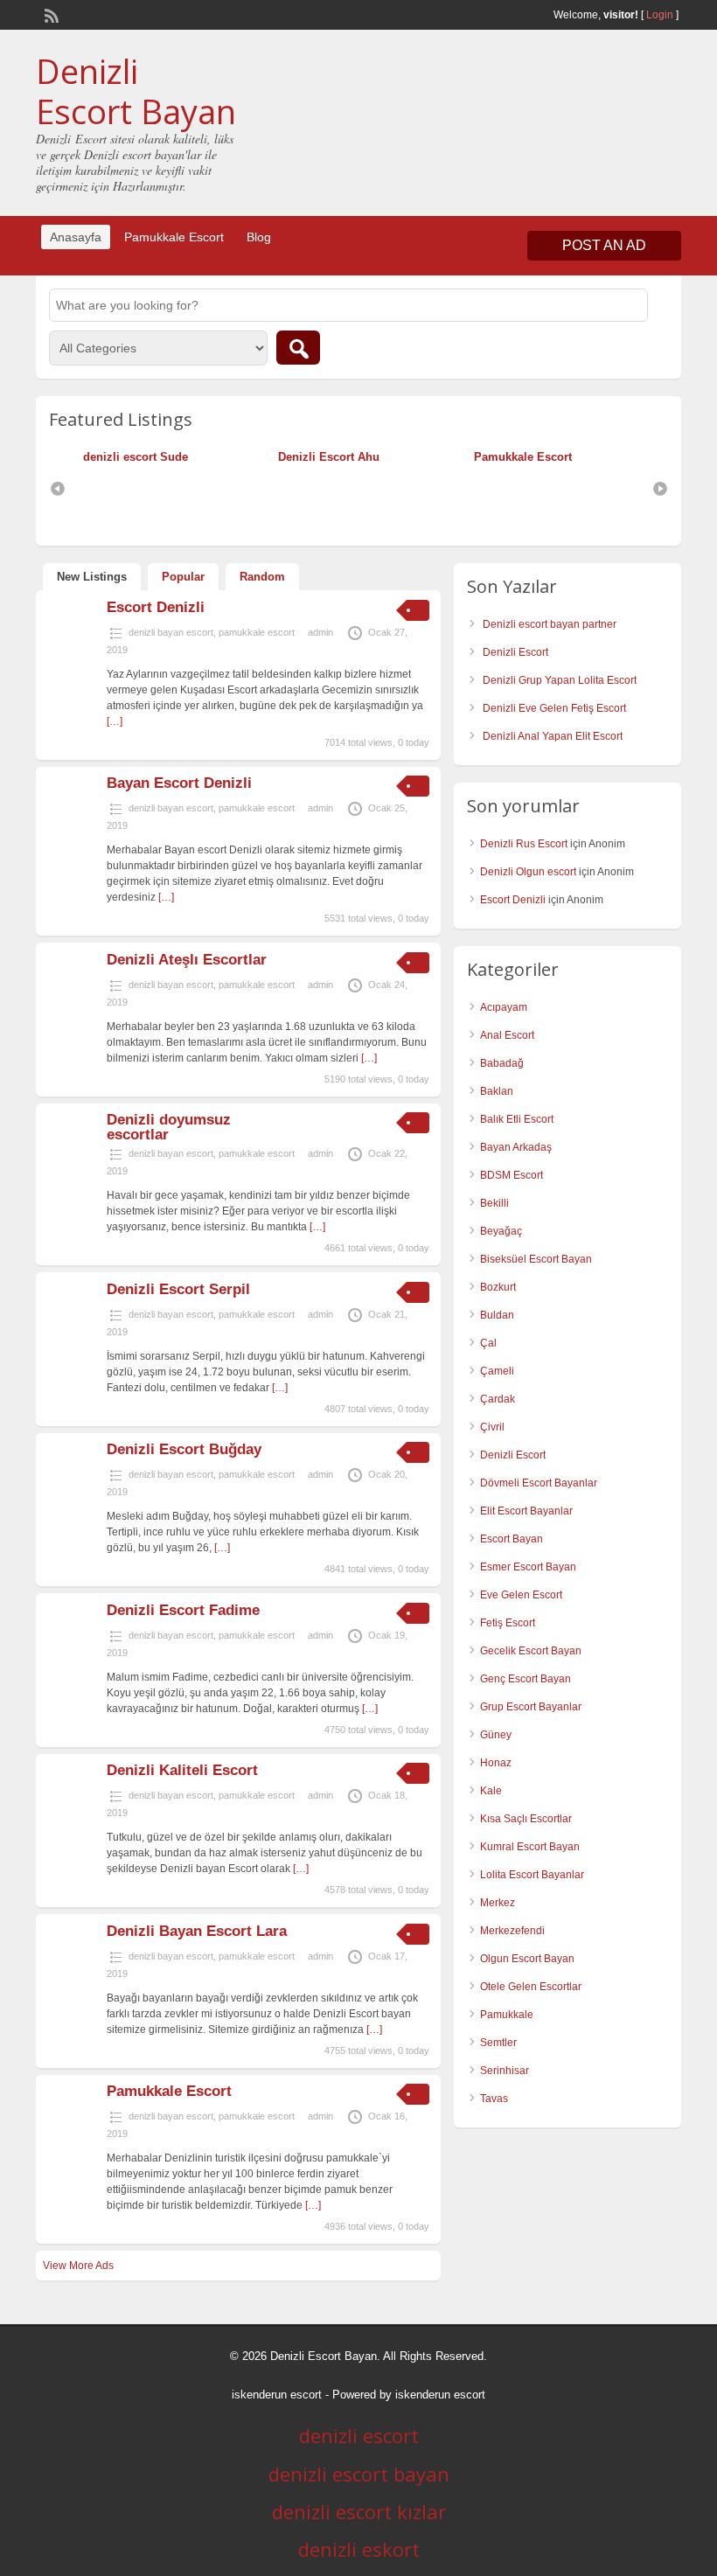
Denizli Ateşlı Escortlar (187, 960)
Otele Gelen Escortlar (531, 1987)
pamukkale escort (257, 632)
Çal (488, 1343)
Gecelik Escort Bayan (531, 1651)
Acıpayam (504, 1007)
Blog (259, 237)
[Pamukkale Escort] (470, 457)
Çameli (497, 1371)
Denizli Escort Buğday (184, 1449)
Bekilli (494, 1203)
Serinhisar (505, 2071)
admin (320, 632)
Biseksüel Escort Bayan (536, 1259)
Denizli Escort (515, 652)
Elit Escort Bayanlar (526, 1511)
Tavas (494, 2099)
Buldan (497, 1315)
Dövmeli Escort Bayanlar (539, 1483)
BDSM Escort (512, 1175)
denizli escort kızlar (359, 2511)
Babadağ (502, 1063)
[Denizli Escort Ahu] (274, 457)
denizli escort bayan (359, 2474)
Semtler (498, 2043)
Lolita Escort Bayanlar (532, 1875)
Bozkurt (498, 1287)
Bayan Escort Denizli (179, 783)
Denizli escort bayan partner (550, 624)
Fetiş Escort (508, 1623)
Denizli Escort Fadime (183, 1610)
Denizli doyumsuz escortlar (169, 1127)
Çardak (498, 1399)
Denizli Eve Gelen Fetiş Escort (554, 708)
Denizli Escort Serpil (178, 1289)
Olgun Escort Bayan (527, 1959)
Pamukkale (507, 2015)
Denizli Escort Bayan (136, 91)
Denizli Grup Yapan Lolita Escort (560, 680)
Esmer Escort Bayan (528, 1567)
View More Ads (78, 2266)
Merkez (498, 1903)
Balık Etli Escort (517, 1119)
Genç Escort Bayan (526, 1679)
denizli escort (359, 2435)
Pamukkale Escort (174, 237)
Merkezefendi (512, 1931)
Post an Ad (604, 245)
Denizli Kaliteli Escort (182, 1770)
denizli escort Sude (136, 457)
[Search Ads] (298, 348)
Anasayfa (76, 237)
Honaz (496, 1763)
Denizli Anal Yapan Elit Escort (553, 736)
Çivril (492, 1427)
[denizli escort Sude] (79, 457)
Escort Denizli (156, 607)
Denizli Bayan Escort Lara (197, 1931)
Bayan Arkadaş (516, 1147)
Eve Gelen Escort (521, 1595)
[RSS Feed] (50, 14)
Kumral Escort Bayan (530, 1847)
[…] (115, 721)
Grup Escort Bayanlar (531, 1707)
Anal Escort (507, 1035)
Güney (496, 1735)
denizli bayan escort (171, 632)
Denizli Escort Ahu (329, 457)
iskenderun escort (277, 2395)
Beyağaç (501, 1231)
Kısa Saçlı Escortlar (526, 1819)
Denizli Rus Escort (524, 844)
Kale (491, 1791)
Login (660, 15)
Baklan (497, 1091)
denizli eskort (359, 2549)
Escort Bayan (512, 1539)
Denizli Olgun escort (528, 872)
